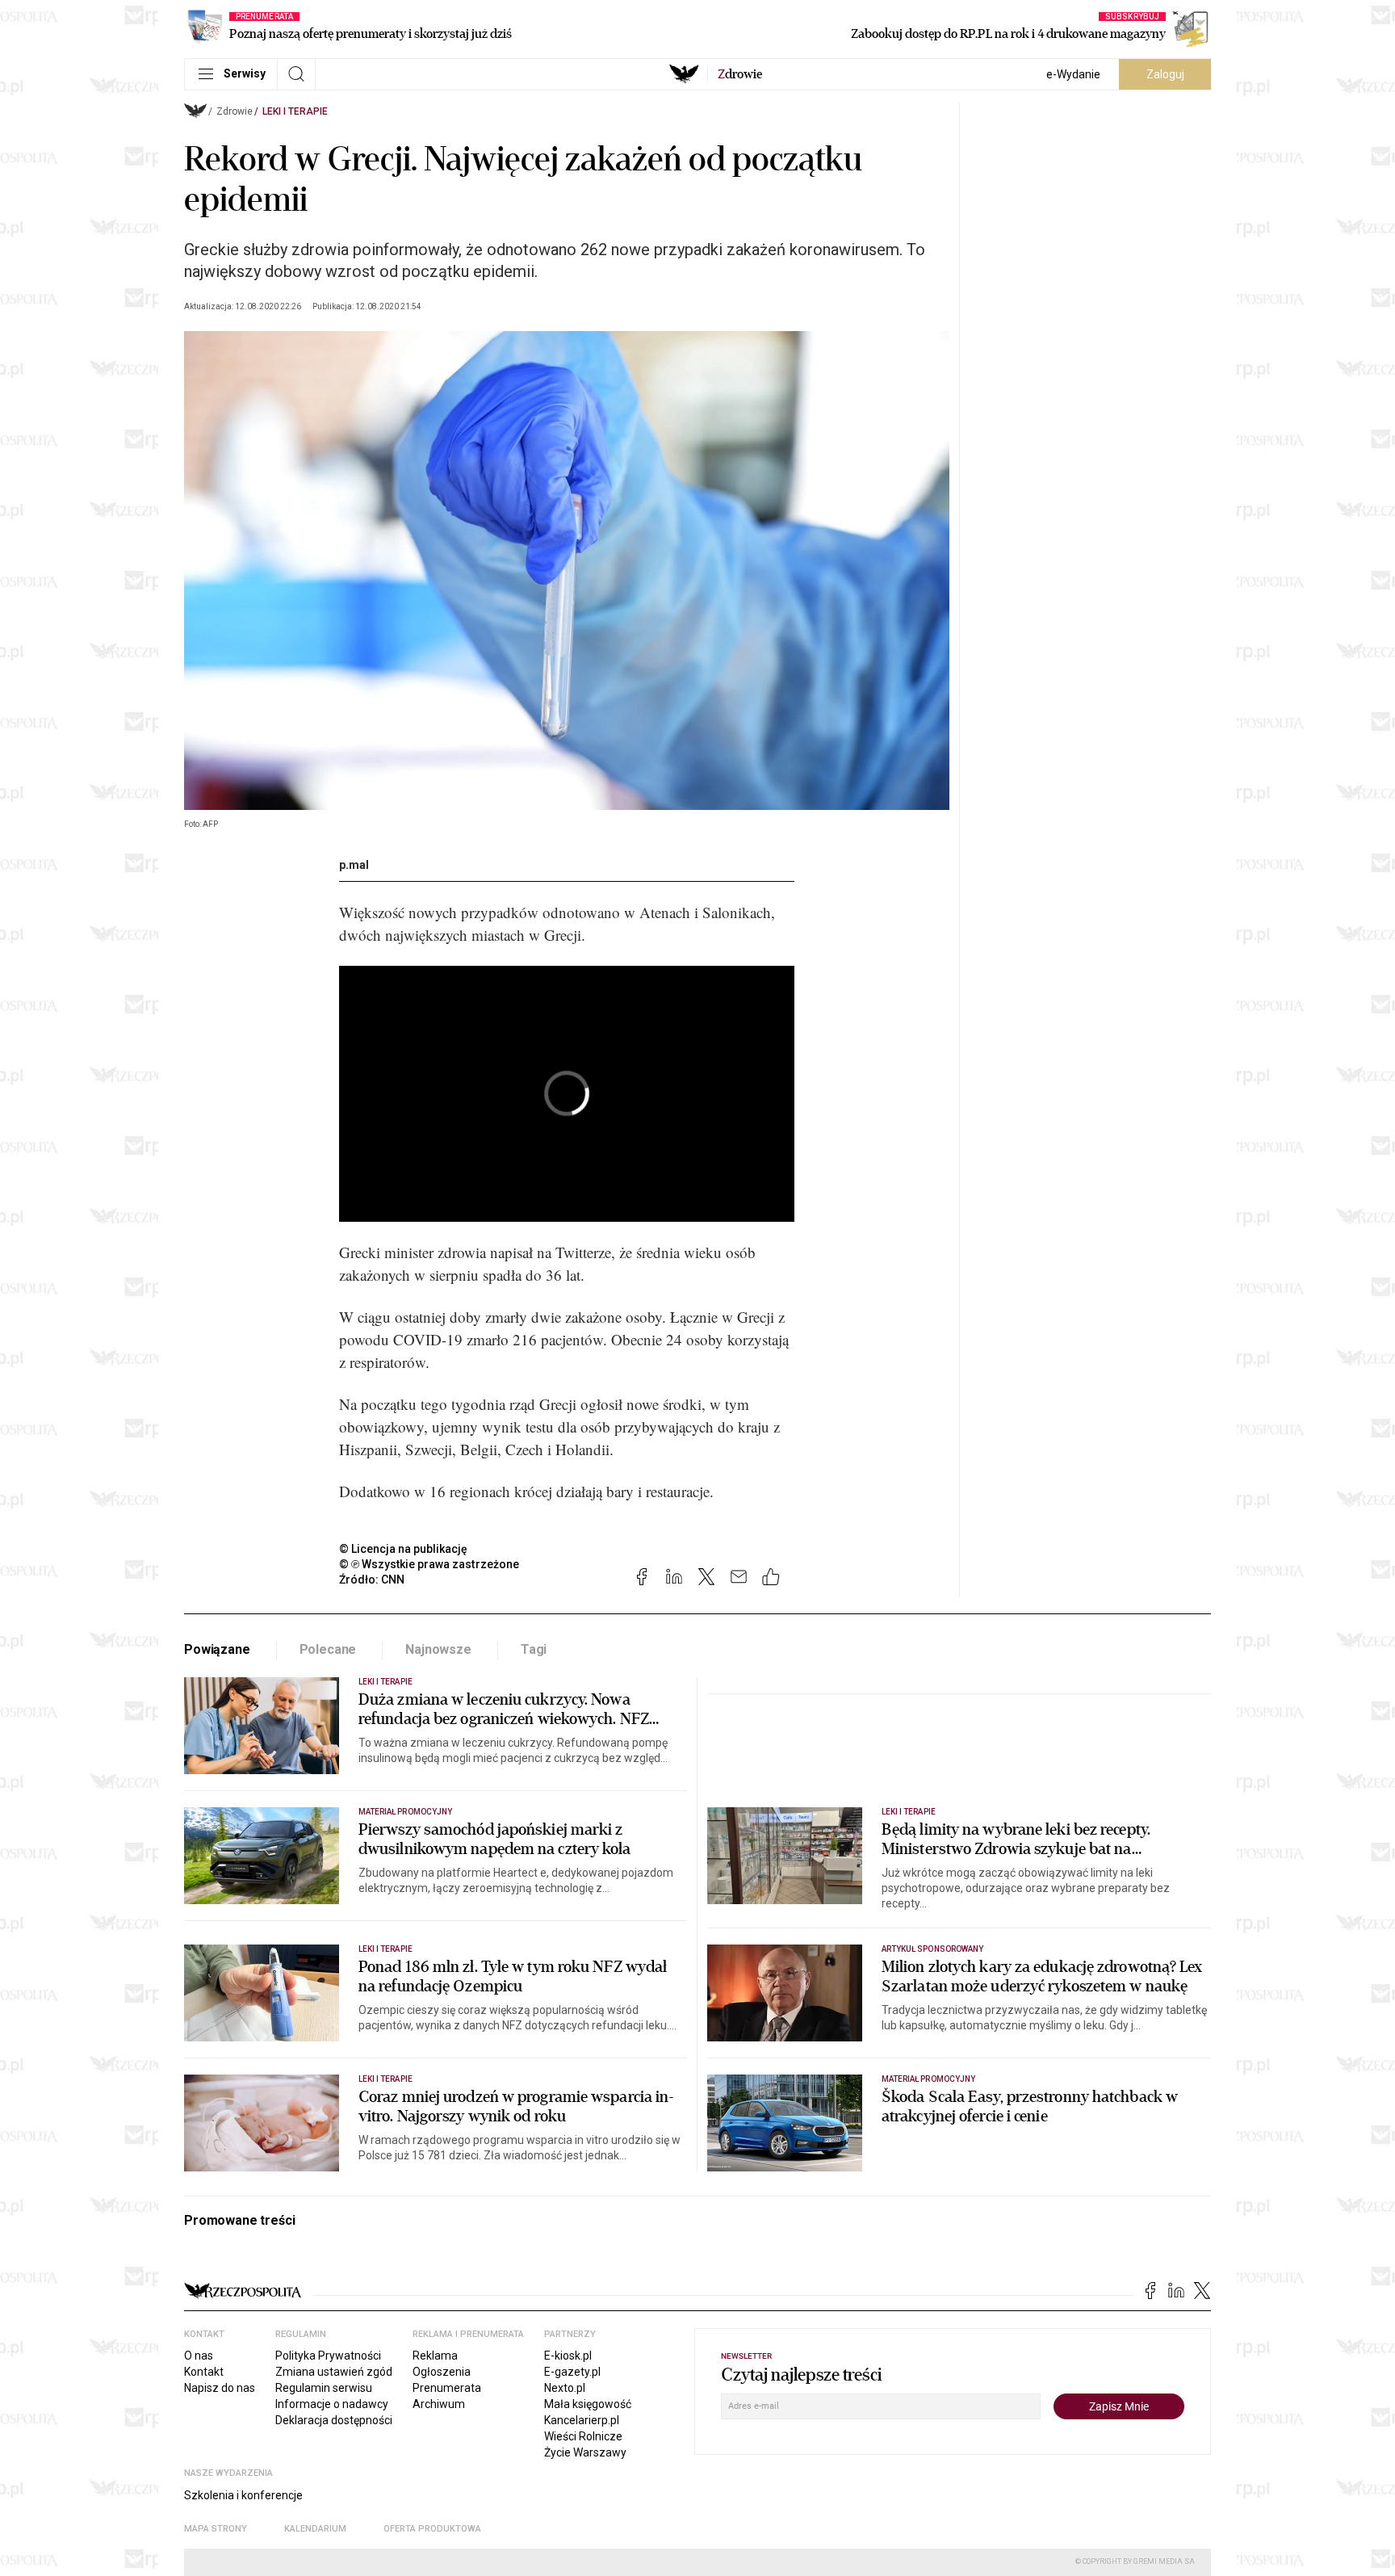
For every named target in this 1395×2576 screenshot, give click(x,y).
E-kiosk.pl (568, 2356)
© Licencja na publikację (404, 1549)
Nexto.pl (565, 2388)
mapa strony (216, 2529)
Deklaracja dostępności (334, 2420)
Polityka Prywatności (328, 2356)
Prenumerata (447, 2388)
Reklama (435, 2356)
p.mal (354, 865)
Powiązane (217, 1649)
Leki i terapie (295, 111)
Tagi (534, 1649)
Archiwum (439, 2404)
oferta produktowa (432, 2529)
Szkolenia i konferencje (243, 2495)
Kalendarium (315, 2529)
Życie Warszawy (585, 2452)
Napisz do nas (220, 2388)
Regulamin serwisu (324, 2388)
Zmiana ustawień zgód (334, 2372)
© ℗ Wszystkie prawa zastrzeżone (429, 1564)
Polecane (328, 1649)
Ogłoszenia (442, 2372)
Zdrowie (235, 111)
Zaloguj (1165, 74)
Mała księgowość (588, 2404)
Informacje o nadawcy (332, 2404)
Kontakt (204, 2372)
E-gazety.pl (572, 2372)
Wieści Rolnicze (583, 2436)
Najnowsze (438, 1649)
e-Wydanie (1073, 74)
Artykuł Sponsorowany (932, 1949)
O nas (199, 2356)
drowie (740, 74)
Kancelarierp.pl (582, 2420)
